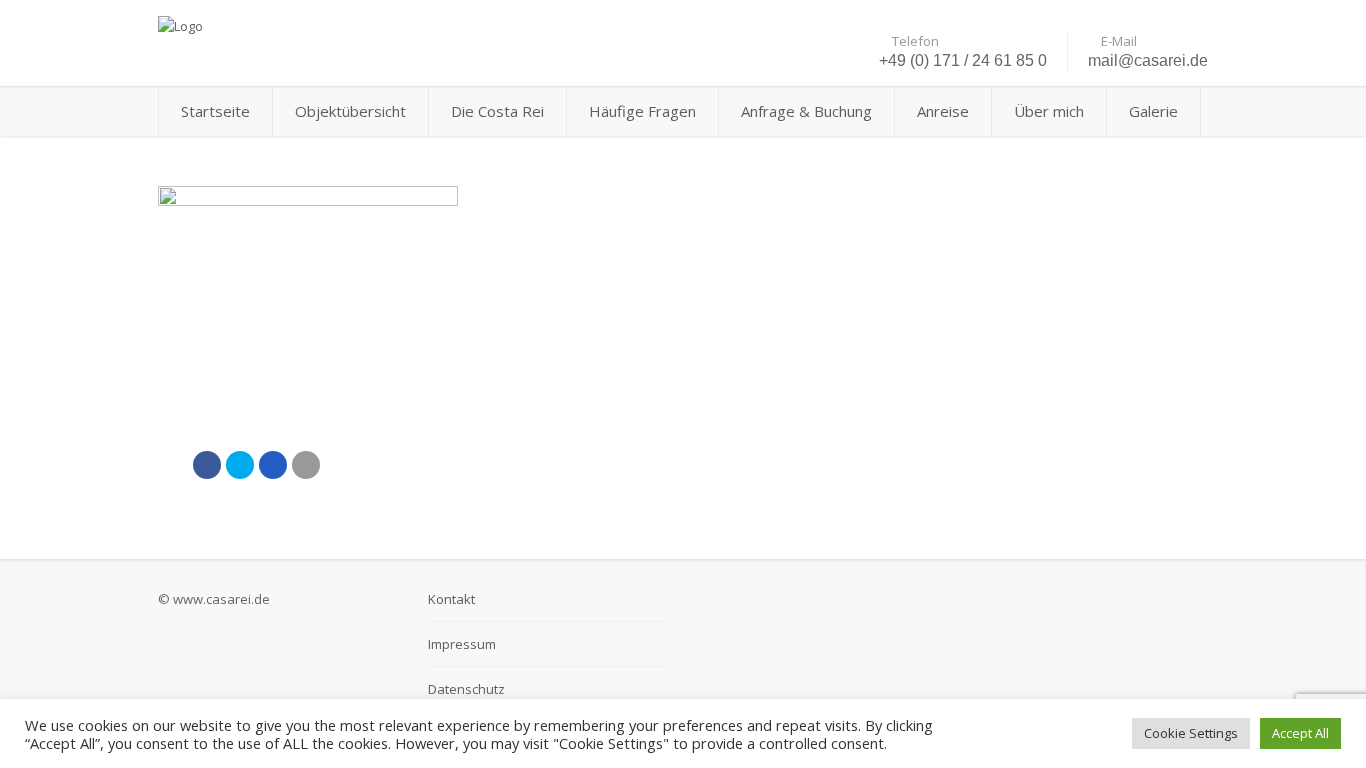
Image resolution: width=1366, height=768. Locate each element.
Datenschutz (466, 689)
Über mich (1049, 111)
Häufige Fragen (642, 111)
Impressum (462, 644)
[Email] (306, 465)
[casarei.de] (323, 25)
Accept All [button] (1300, 733)
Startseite (215, 111)
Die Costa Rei (497, 111)
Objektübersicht (350, 111)
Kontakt (451, 599)
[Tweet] (240, 465)
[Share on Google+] (273, 465)
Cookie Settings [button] (1191, 733)
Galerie (1153, 111)
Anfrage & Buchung (806, 111)
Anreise (943, 111)
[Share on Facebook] (207, 465)
